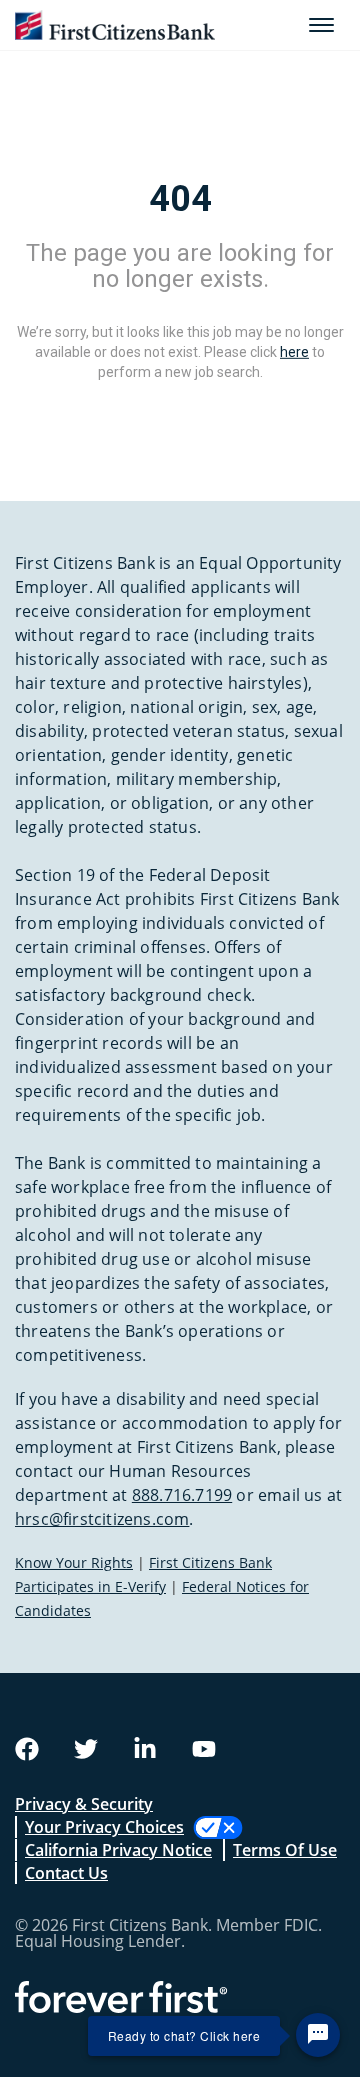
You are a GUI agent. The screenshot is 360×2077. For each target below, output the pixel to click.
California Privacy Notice (118, 1850)
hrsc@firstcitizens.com (102, 1519)
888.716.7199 (182, 1495)
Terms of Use (285, 1850)
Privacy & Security (84, 1804)
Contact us (66, 1873)
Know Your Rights (74, 1562)
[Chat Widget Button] (318, 2035)
